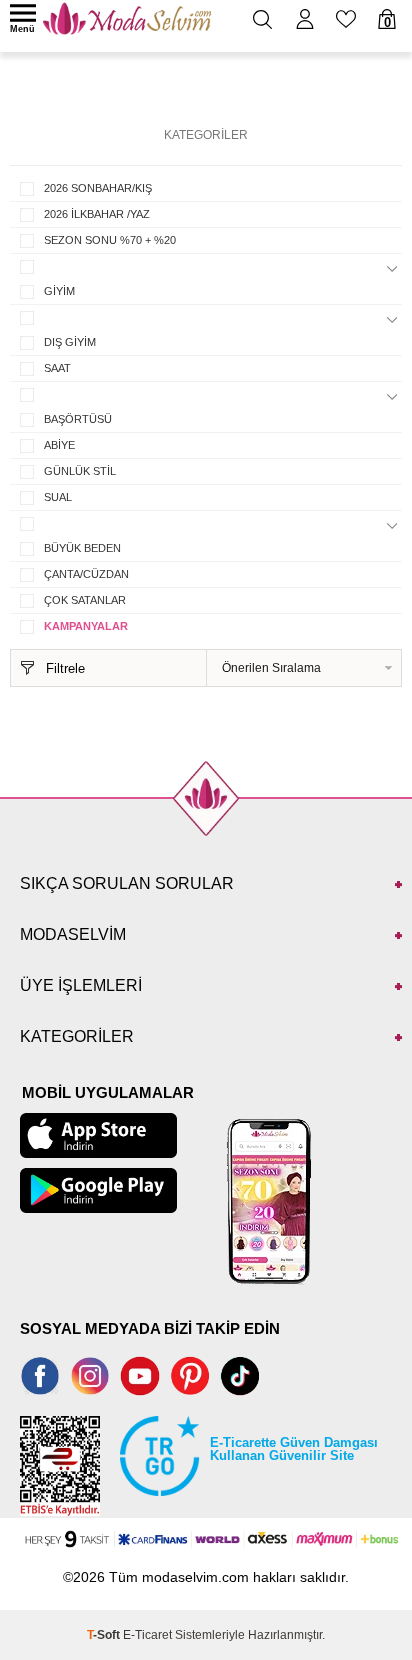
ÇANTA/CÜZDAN (86, 574)
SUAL (58, 497)
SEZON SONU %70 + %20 (110, 240)
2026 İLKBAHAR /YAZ (97, 214)
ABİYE (59, 445)
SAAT (57, 368)
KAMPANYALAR (86, 626)
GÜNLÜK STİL (80, 471)
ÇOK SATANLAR (85, 600)
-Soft (105, 1635)
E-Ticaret (147, 1635)
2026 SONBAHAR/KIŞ (98, 188)
